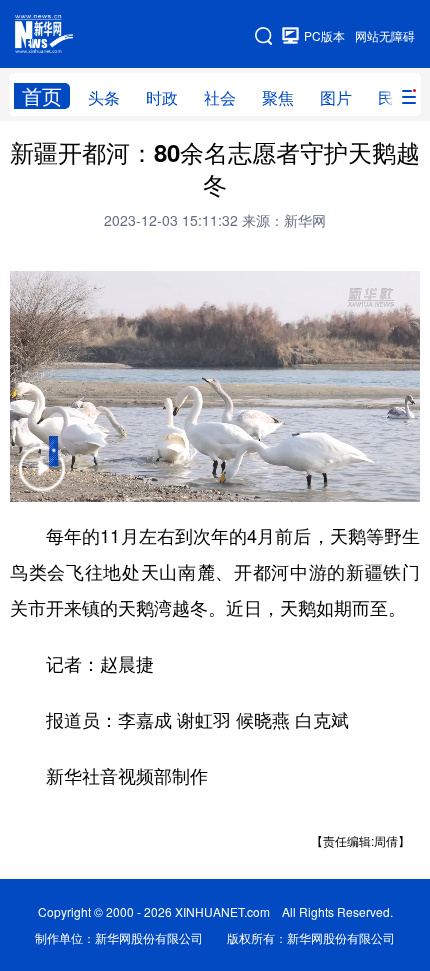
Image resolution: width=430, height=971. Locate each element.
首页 (42, 96)
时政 (162, 97)
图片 (336, 97)
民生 (394, 97)
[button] (42, 481)
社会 (220, 97)
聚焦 (278, 97)
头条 (104, 97)
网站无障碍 (385, 35)
